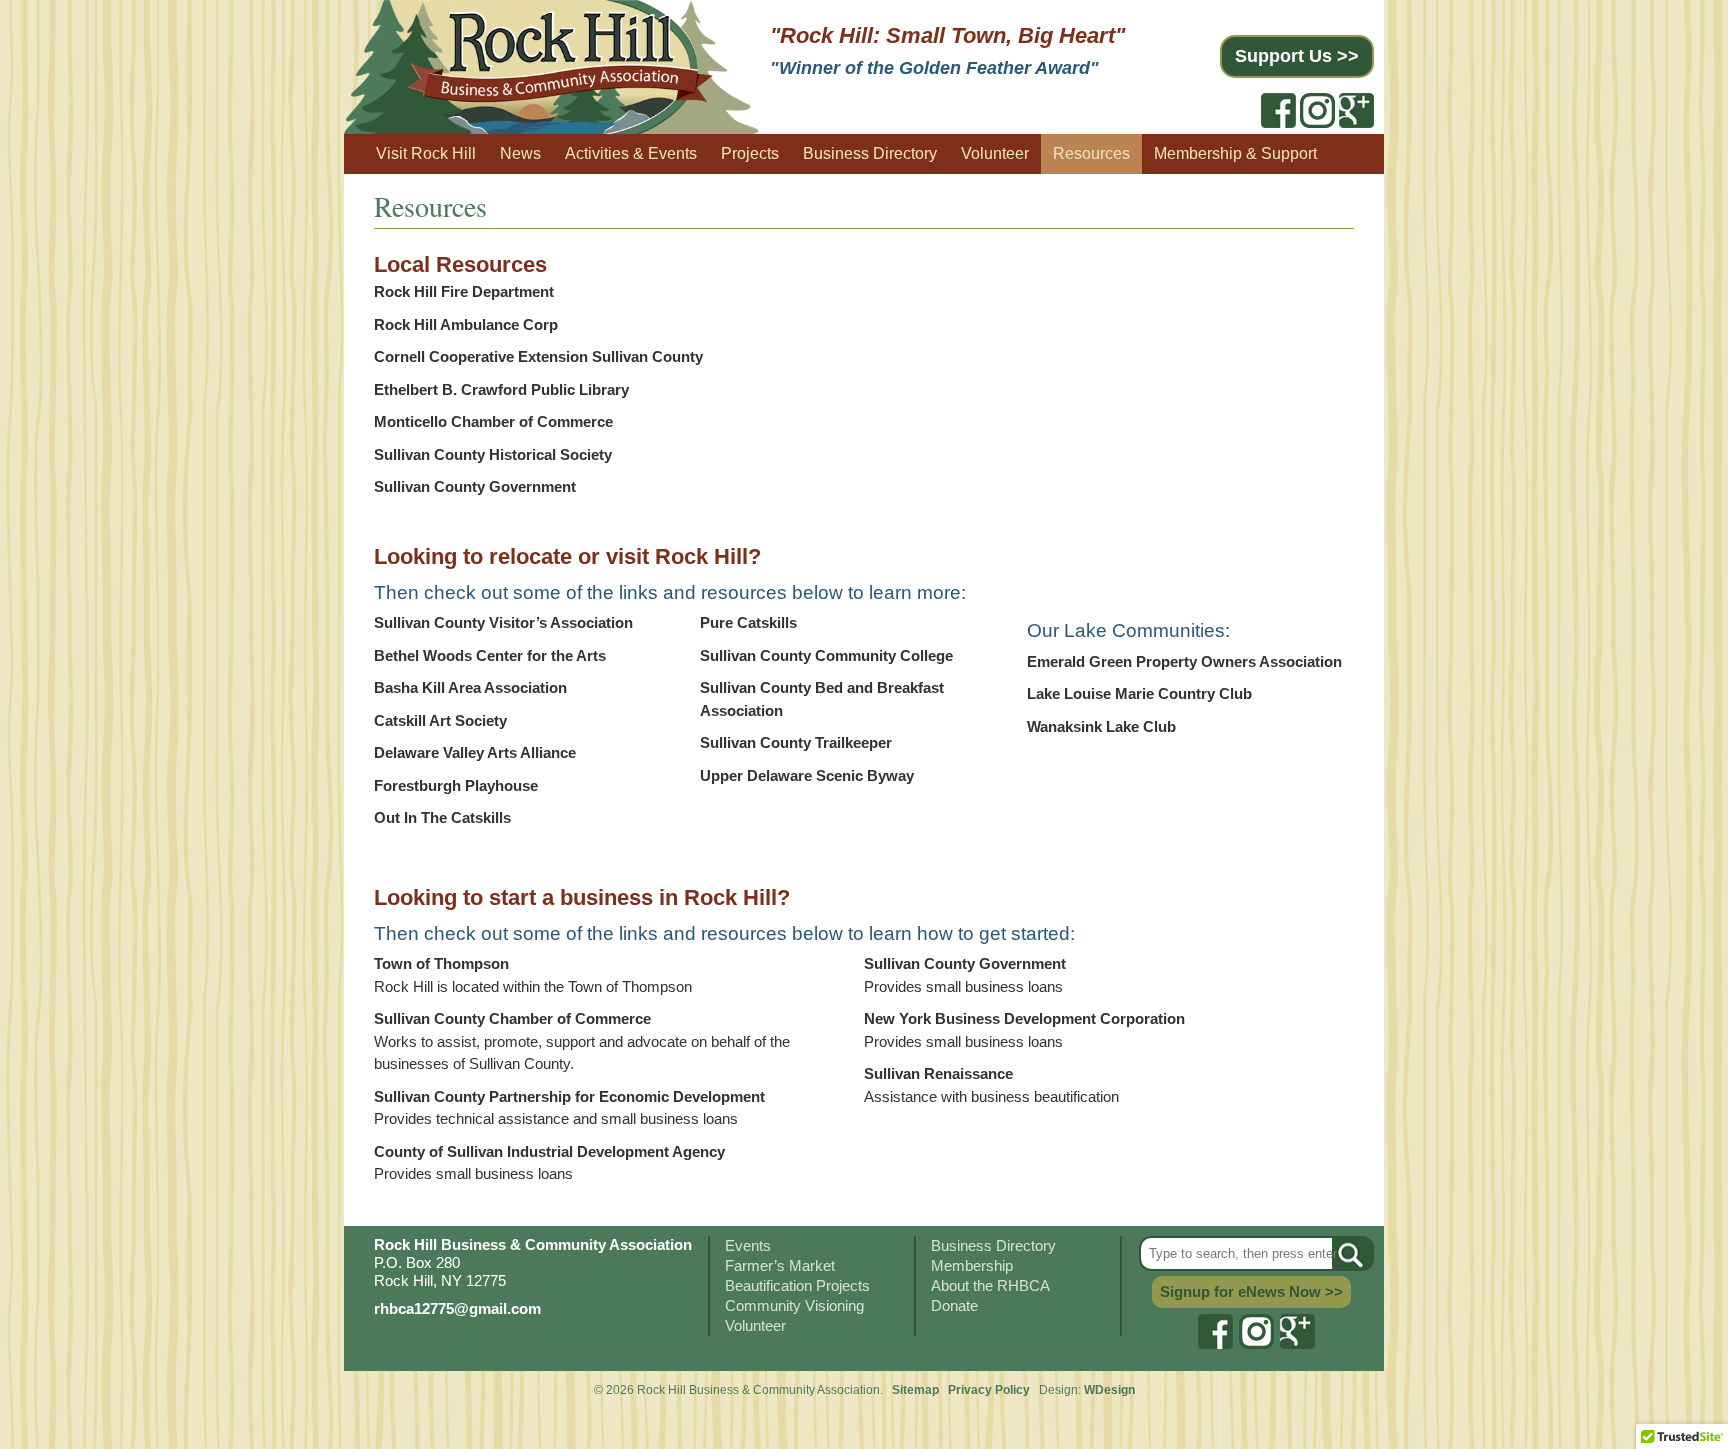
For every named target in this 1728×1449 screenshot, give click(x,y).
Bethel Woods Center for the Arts (490, 655)
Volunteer (995, 153)
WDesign (1109, 1390)
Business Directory (870, 153)
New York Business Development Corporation (1024, 1018)
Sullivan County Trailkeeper (796, 742)
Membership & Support (1235, 153)
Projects (750, 153)
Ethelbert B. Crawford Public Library (501, 389)
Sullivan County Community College (826, 655)
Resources (1091, 153)
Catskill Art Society (440, 720)
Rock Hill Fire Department (464, 291)
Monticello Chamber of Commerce (493, 421)
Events (748, 1245)
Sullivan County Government (475, 486)
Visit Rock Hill (426, 153)
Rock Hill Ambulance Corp (466, 324)
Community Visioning (794, 1305)
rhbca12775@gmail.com (457, 1308)
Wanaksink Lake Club (1101, 726)
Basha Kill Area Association (470, 687)
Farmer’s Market (780, 1265)
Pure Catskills (748, 622)
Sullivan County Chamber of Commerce (512, 1018)
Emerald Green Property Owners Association (1184, 661)
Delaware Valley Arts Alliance (475, 752)
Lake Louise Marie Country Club (1139, 693)
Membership (972, 1265)
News (520, 153)
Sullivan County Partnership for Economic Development (569, 1096)
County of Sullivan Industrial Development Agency (549, 1151)
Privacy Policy (990, 1390)
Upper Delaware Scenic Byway (807, 775)
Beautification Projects (797, 1285)
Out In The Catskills (442, 817)
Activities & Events (631, 153)
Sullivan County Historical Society (493, 454)
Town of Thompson (441, 963)
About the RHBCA (990, 1285)
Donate (954, 1305)
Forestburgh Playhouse (456, 785)
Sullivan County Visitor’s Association (503, 622)
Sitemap (915, 1390)
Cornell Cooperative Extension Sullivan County (538, 356)
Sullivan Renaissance (938, 1073)
